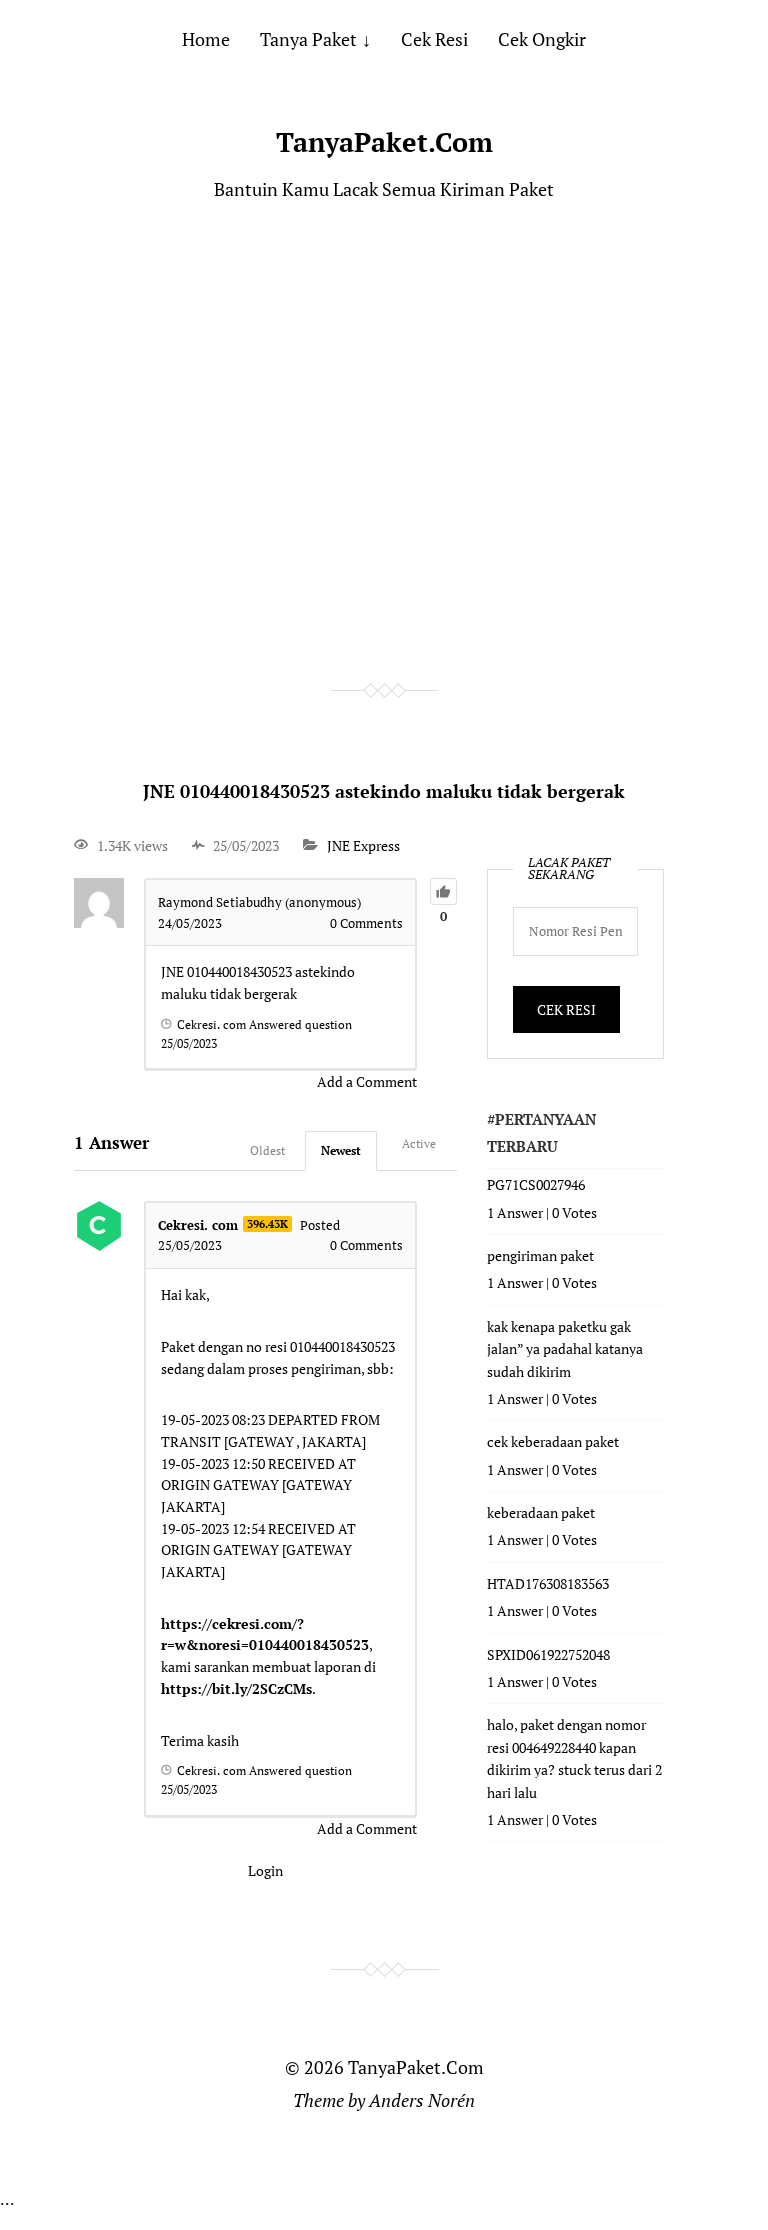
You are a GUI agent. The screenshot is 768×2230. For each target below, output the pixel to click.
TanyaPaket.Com (384, 142)
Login (265, 1870)
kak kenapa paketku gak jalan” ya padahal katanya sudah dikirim (565, 1349)
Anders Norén (422, 2100)
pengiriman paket (540, 1255)
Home (206, 39)
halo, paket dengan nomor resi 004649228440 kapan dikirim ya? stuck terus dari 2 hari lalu (574, 1758)
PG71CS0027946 (536, 1184)
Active (419, 1143)
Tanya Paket (308, 39)
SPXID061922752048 (548, 1654)
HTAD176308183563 (548, 1583)
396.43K (267, 1224)
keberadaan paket (541, 1512)
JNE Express (363, 845)
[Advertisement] (384, 443)
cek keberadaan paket (553, 1441)
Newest (341, 1150)
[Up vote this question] (443, 891)
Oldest (267, 1150)
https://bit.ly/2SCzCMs (236, 1688)
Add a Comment (367, 1081)
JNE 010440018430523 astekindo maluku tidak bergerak (384, 791)
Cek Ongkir (542, 39)
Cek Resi (434, 39)
